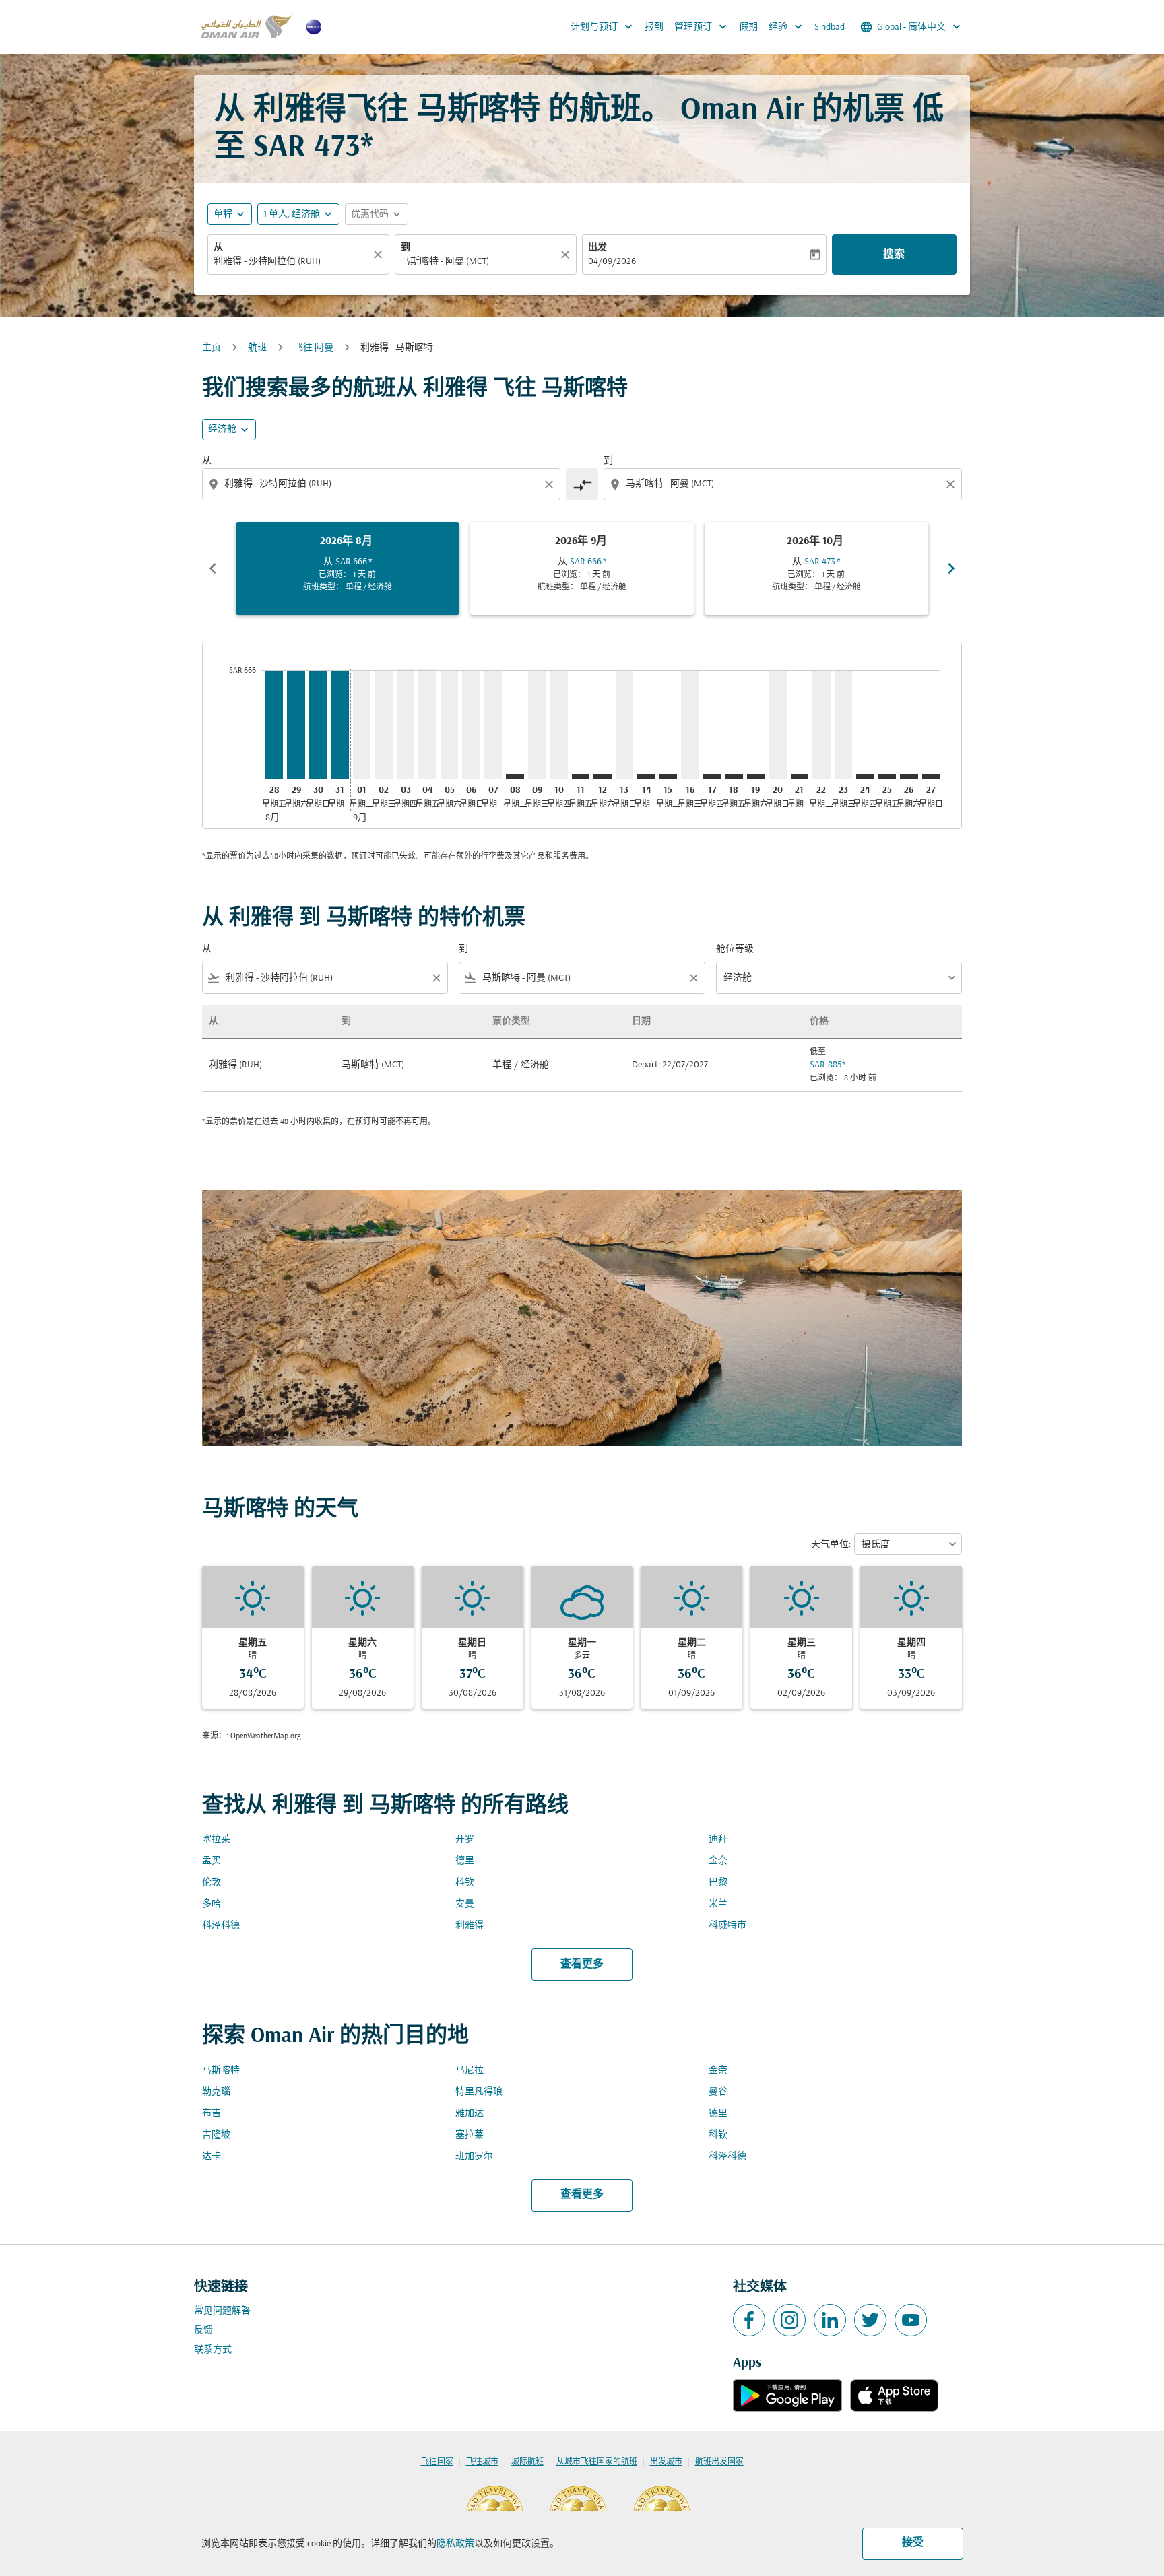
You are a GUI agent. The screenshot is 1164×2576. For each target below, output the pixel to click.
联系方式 (213, 2350)
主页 (212, 348)
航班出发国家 (719, 2462)
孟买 (212, 1861)
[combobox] (292, 262)
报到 (654, 27)
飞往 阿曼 (314, 348)
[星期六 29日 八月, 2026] (296, 724)
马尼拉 (470, 2071)
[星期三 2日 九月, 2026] (383, 724)
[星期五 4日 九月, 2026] (427, 724)
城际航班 (527, 2462)
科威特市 (727, 1926)
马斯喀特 (221, 2071)
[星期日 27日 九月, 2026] (931, 777)
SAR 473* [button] (313, 148)
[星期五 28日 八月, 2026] (274, 724)
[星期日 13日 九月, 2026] (624, 724)
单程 (223, 214)
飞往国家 (437, 2462)
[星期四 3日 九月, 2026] (406, 724)
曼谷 (718, 2092)
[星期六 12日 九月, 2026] (602, 777)
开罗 (465, 1840)
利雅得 (470, 1926)
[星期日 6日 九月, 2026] (471, 724)
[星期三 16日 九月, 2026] (690, 724)
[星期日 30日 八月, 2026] (318, 724)
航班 (257, 348)
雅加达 (470, 2114)
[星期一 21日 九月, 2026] (800, 777)
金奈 (718, 1861)
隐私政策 (455, 2544)
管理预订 (702, 27)
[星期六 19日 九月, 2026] (756, 777)
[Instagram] (789, 2320)
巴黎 (718, 1883)
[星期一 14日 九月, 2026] (646, 777)
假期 (748, 27)
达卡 (212, 2157)
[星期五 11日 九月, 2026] (581, 777)
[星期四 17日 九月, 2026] (712, 777)
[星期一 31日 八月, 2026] (339, 724)
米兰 (718, 1904)
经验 (787, 27)
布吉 (212, 2114)
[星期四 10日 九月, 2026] (558, 724)
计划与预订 (603, 27)
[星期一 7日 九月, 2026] (493, 724)
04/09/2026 (612, 262)
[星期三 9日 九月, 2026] (537, 724)
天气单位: (831, 1545)
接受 (913, 2543)
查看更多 (582, 1964)
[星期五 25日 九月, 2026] (887, 777)
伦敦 (212, 1883)
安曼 (465, 1904)
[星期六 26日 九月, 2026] (909, 777)
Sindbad (830, 27)
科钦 (465, 1883)
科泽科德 (221, 1926)
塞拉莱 (216, 1840)
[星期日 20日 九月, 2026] (777, 724)
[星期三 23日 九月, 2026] (843, 724)
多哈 (212, 1904)
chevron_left (213, 568)
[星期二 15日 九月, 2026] (668, 777)
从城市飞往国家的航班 (597, 2462)
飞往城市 (482, 2462)
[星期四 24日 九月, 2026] (865, 777)
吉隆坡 (216, 2135)
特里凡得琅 (479, 2092)
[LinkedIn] (830, 2320)
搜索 (894, 255)
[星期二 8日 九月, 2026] (515, 777)
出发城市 (666, 2462)
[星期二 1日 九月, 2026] (362, 724)
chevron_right (951, 568)
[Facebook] (749, 2320)
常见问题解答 (222, 2311)
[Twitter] (870, 2320)
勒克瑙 (216, 2092)
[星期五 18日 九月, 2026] (734, 777)
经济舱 (222, 429)
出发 (597, 247)
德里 (465, 1861)
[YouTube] (911, 2320)
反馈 (203, 2331)
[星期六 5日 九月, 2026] (449, 724)
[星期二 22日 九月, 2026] (821, 724)
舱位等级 (735, 949)
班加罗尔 (474, 2157)
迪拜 (718, 1840)
